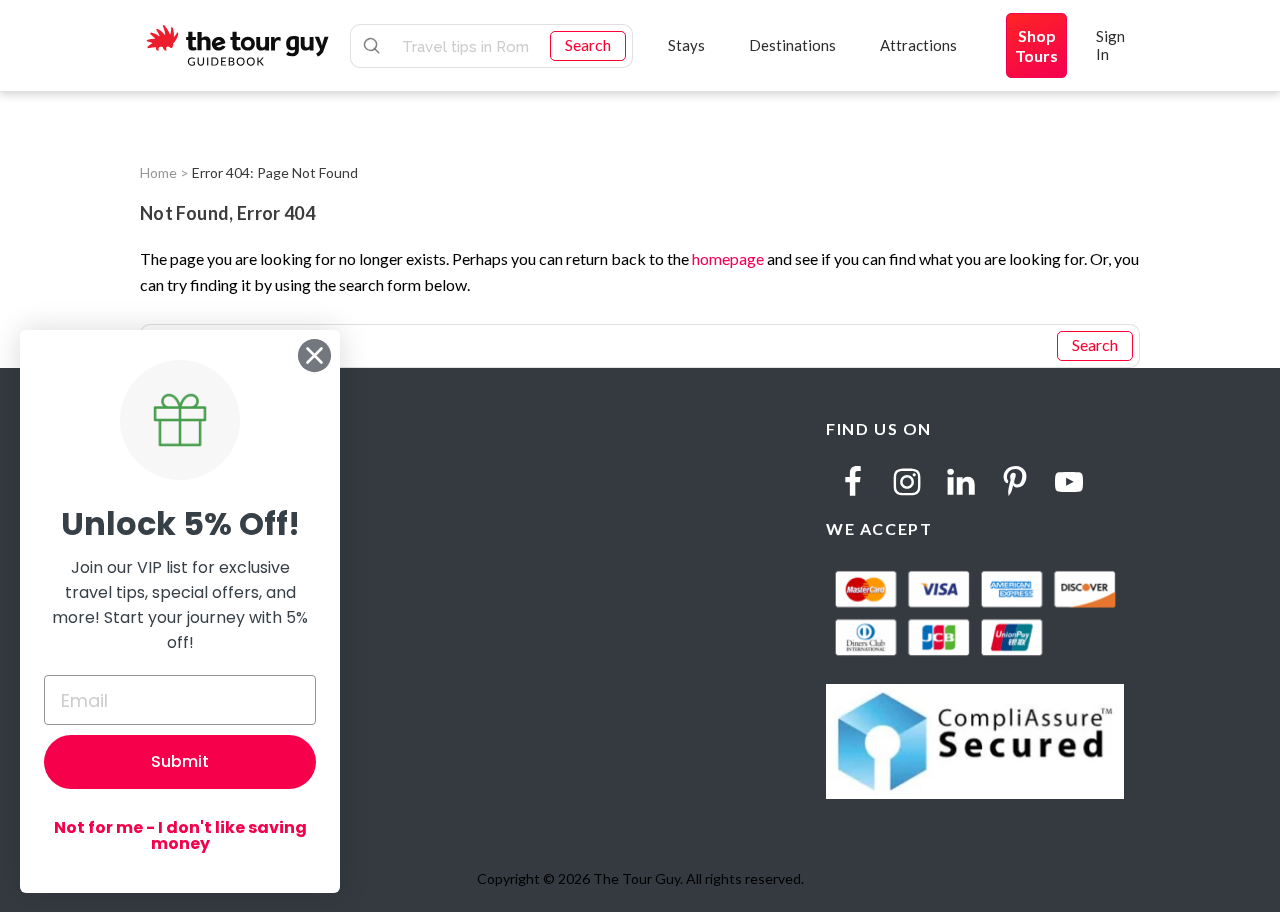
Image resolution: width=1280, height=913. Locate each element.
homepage (728, 258)
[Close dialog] (314, 355)
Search (588, 44)
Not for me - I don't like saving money (180, 835)
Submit (180, 761)
